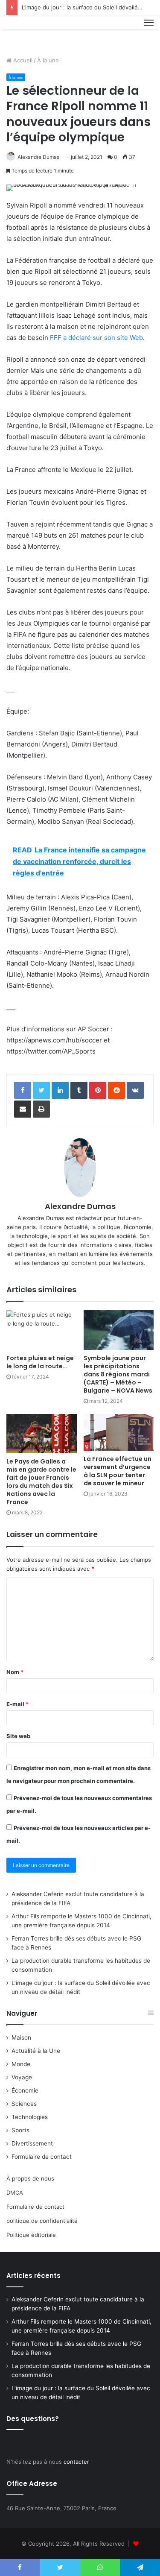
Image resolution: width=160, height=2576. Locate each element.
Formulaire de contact (42, 2157)
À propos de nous (30, 2178)
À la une (48, 60)
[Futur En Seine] (35, 32)
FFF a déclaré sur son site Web (96, 338)
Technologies (30, 2117)
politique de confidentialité (42, 2221)
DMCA (15, 2193)
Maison (21, 2037)
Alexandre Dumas (38, 157)
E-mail (17, 1704)
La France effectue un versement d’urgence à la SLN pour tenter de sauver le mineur (118, 1471)
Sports (20, 2130)
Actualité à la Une (36, 2051)
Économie (25, 2090)
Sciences (24, 2104)
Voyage (22, 2077)
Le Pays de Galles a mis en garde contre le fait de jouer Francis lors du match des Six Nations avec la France (41, 1482)
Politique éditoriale (31, 2235)
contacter (76, 2462)
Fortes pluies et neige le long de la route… (40, 1362)
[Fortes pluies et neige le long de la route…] (42, 1330)
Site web (18, 1736)
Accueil (22, 60)
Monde (21, 2064)
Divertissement (32, 2143)
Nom (15, 1672)
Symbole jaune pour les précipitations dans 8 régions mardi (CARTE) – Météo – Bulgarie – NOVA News (118, 1374)
